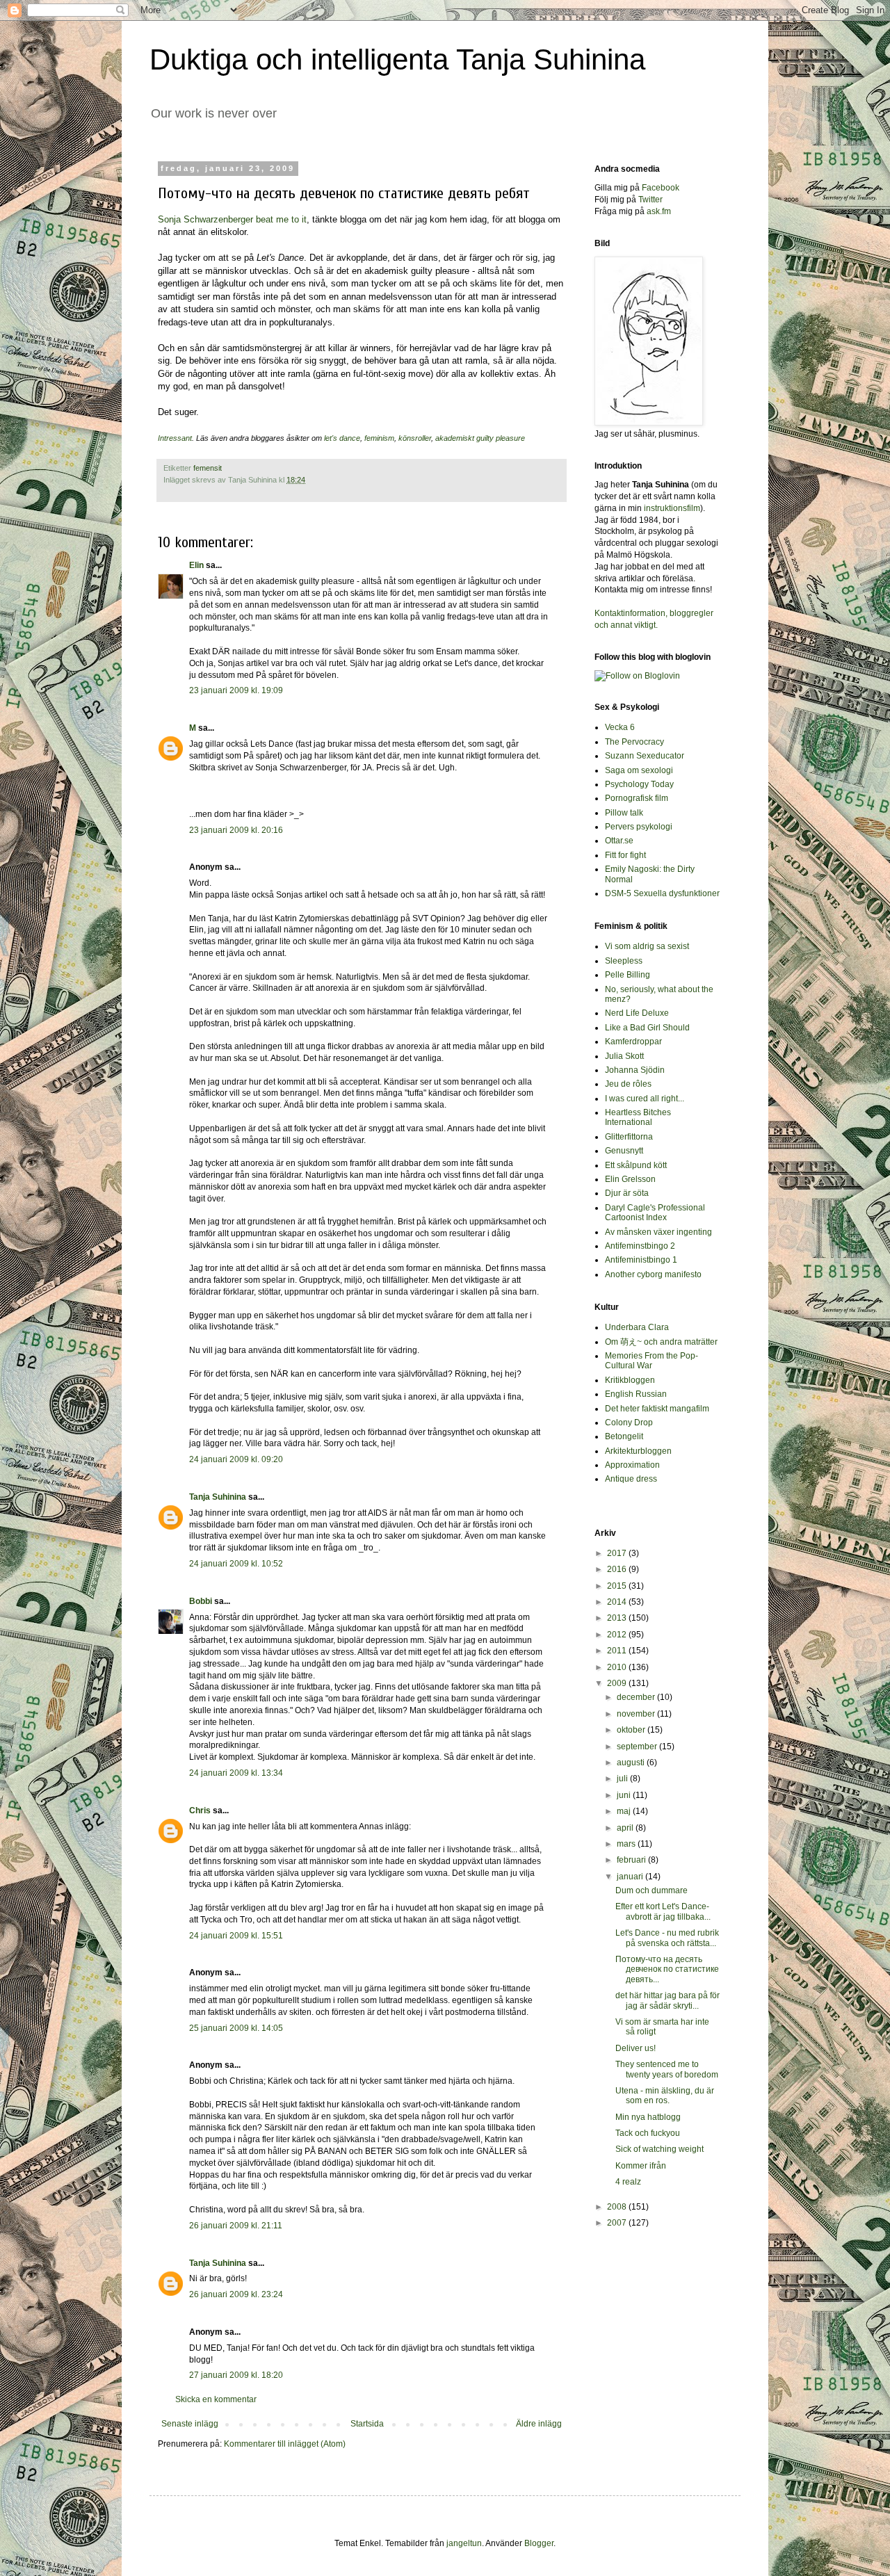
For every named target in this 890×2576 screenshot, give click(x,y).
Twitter (650, 200)
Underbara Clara (637, 1327)
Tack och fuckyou (648, 2133)
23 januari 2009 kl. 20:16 (236, 830)
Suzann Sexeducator (645, 756)
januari (631, 1877)
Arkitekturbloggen (638, 1451)
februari (632, 1860)
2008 (618, 2207)
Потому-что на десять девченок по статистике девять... (667, 1969)
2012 (618, 1635)
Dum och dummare (652, 1890)
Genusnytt (624, 1151)
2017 (618, 1553)
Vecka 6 (620, 727)
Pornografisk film (637, 798)
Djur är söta (627, 1193)
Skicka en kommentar (216, 2399)
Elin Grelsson (630, 1179)
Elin (196, 565)
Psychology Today (639, 784)
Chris (200, 1811)
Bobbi (201, 1601)
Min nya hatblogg (648, 2117)
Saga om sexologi (639, 770)
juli (623, 1779)
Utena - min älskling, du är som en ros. (665, 2096)
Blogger (539, 2543)
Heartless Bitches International (638, 1117)
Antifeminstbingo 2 (640, 1246)
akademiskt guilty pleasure (480, 438)
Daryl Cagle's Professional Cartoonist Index (655, 1213)
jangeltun (464, 2543)
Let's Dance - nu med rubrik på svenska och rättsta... (667, 1938)
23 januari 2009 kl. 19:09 (236, 690)
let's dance (342, 438)
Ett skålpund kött (636, 1165)
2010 (618, 1667)
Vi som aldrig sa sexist (647, 946)
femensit (208, 468)
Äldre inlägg (539, 2424)
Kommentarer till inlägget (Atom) (285, 2444)
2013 (618, 1618)
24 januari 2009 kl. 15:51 (236, 1936)
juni (625, 1795)
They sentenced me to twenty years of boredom (667, 2069)
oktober (632, 1730)
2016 (618, 1569)
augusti (632, 1763)
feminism (379, 438)
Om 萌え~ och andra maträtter (661, 1342)
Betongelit (624, 1436)
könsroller (415, 438)
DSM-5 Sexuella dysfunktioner (662, 893)
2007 (618, 2223)
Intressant (175, 438)
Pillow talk (624, 813)
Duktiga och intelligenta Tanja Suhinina (397, 59)
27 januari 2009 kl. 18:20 (236, 2375)
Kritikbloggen (630, 1380)
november (637, 1714)
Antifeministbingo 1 (641, 1260)
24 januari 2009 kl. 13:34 (236, 1773)
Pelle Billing (628, 975)
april (626, 1828)
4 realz (628, 2182)
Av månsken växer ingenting (658, 1232)
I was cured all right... (645, 1099)
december (637, 1697)
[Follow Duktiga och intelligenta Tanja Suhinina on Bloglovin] (637, 676)
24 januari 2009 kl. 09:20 (236, 1459)
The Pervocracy (634, 742)
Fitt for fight (625, 855)
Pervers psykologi (639, 827)
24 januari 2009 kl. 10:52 (236, 1564)
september (638, 1747)
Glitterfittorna (629, 1137)
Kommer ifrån (641, 2166)
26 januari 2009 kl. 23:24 (236, 2294)
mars (627, 1844)
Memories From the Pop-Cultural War (652, 1361)
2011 (618, 1651)
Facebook (661, 188)
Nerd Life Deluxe (637, 1013)
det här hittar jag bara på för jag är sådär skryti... (667, 2000)
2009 (618, 1683)
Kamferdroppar (633, 1042)
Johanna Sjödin (635, 1070)
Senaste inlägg (190, 2424)
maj (625, 1811)
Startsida (367, 2424)
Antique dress (631, 1479)
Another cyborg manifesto (653, 1274)
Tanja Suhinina (218, 1497)
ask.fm (659, 211)
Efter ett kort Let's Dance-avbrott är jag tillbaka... (663, 1911)
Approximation (632, 1465)
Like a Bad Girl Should (647, 1028)
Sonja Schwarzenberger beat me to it (232, 219)
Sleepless (624, 961)
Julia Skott (624, 1056)
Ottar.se (619, 841)
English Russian (636, 1394)
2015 (618, 1586)
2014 (618, 1602)
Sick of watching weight (660, 2149)
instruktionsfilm (672, 508)
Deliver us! (636, 2048)
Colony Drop (629, 1423)
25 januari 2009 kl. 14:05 (236, 2028)
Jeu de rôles (628, 1084)
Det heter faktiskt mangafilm (657, 1409)
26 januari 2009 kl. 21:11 (236, 2226)
